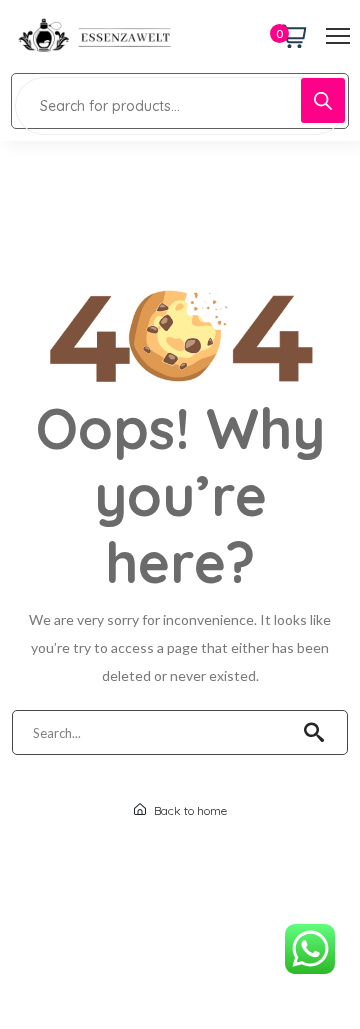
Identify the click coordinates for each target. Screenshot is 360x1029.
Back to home (189, 810)
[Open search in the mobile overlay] (180, 101)
